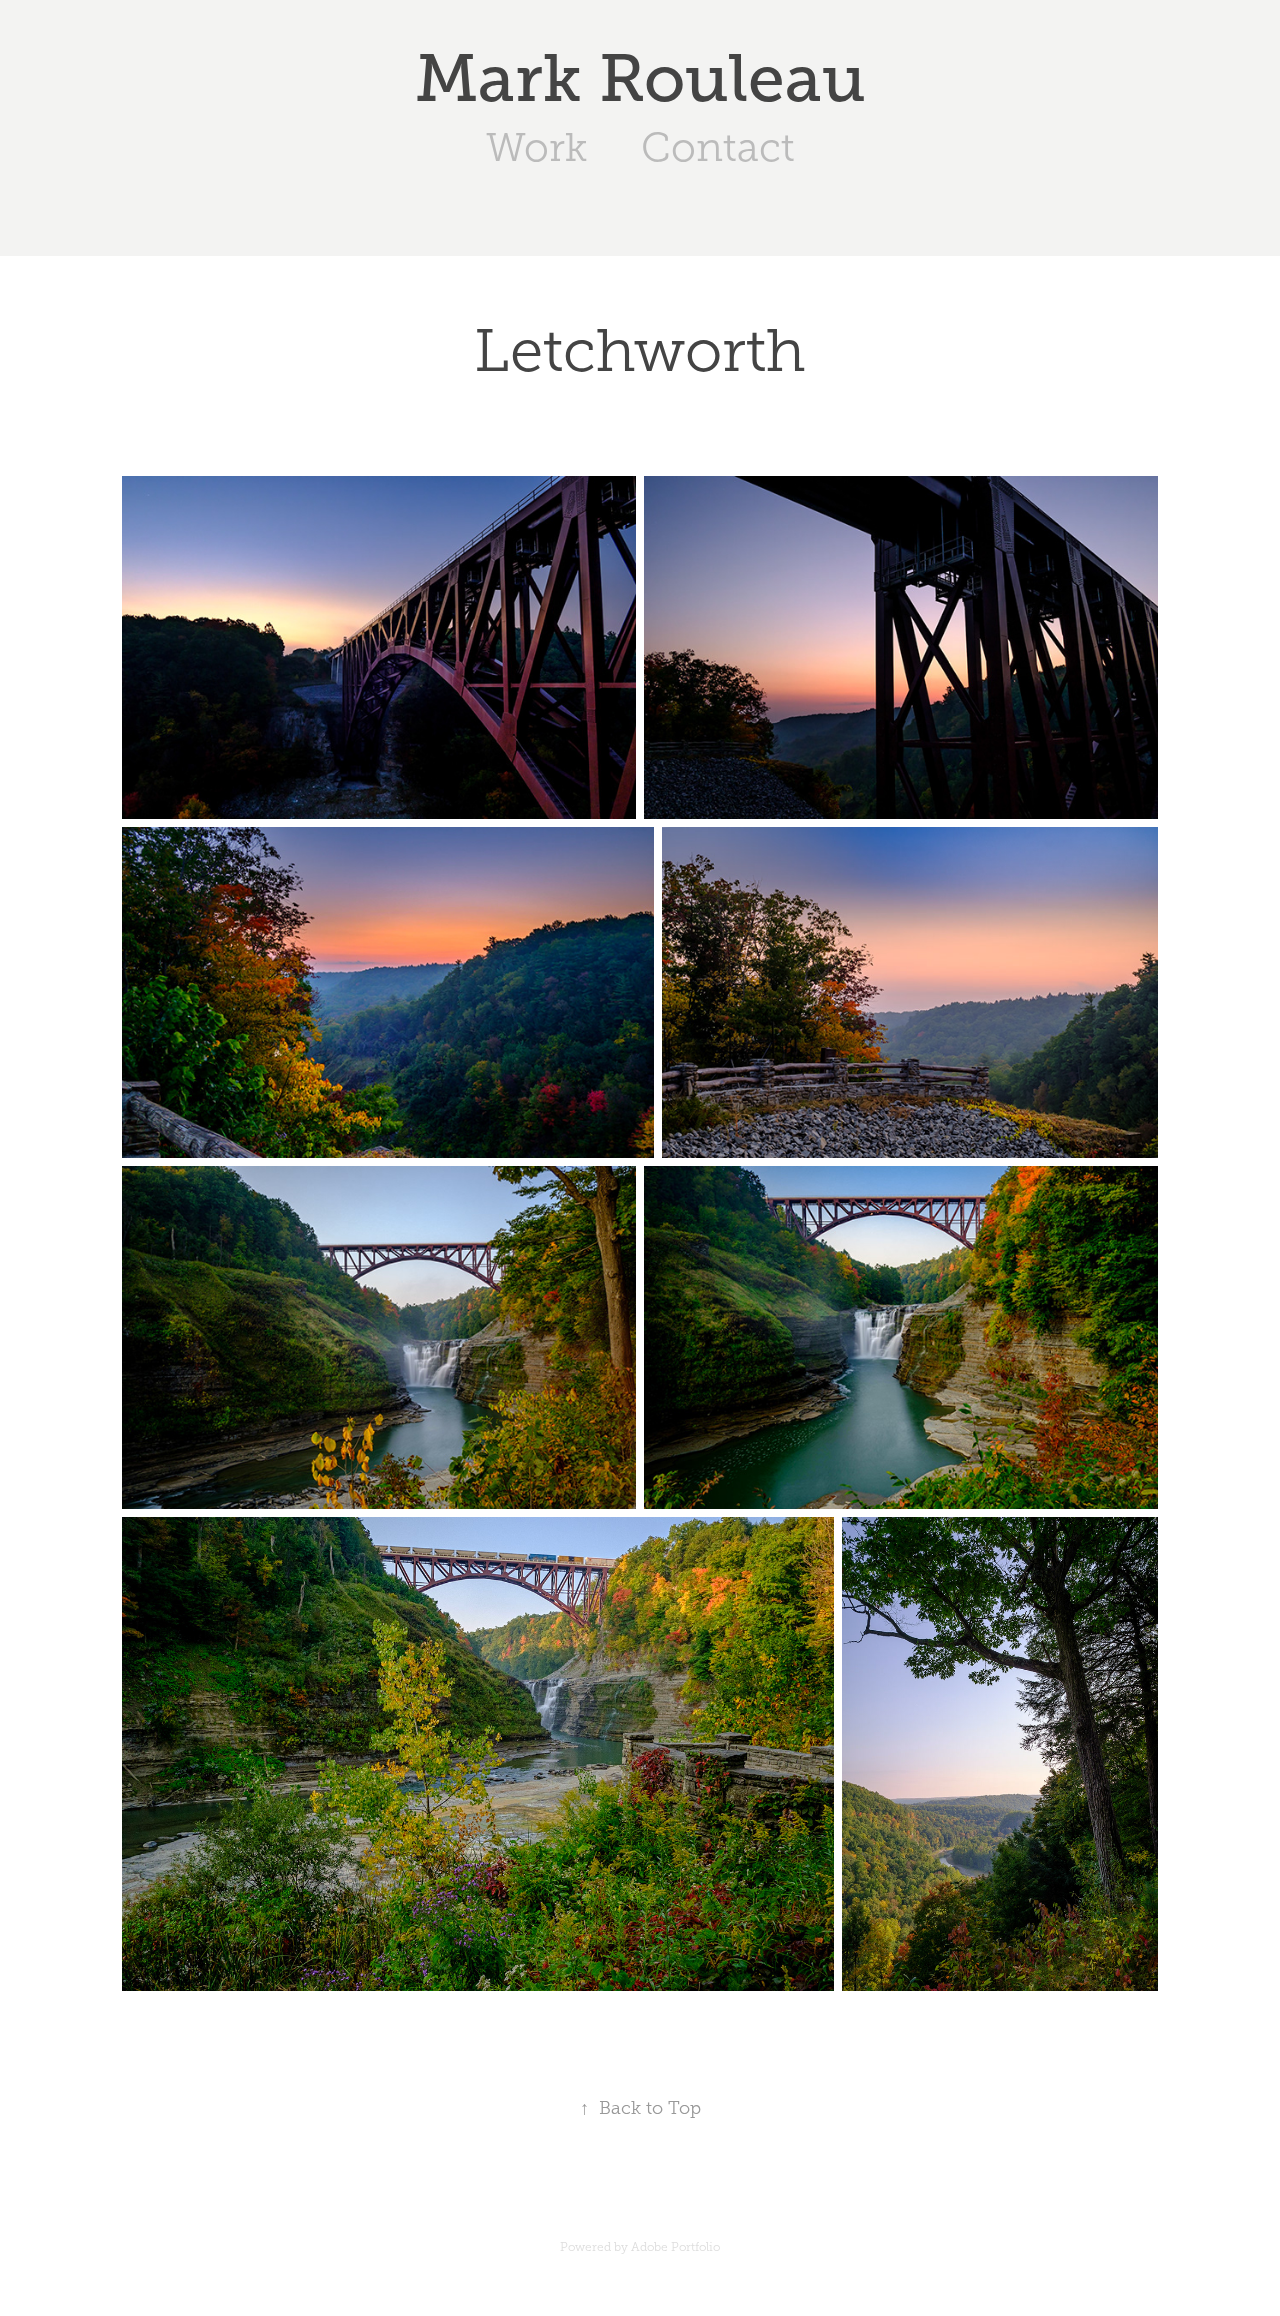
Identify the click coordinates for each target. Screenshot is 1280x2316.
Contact (718, 147)
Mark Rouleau (640, 78)
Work (536, 147)
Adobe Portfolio (675, 2247)
